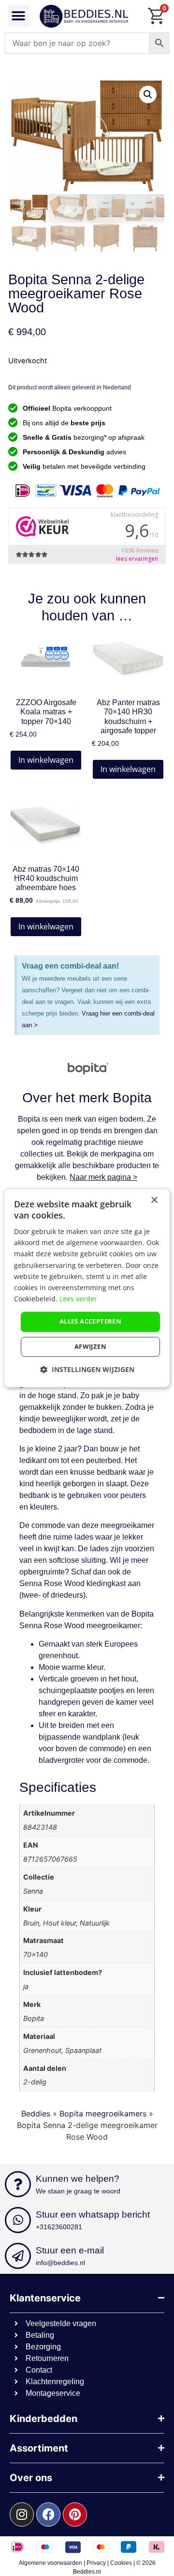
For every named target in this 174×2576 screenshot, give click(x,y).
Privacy (96, 2563)
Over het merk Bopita (87, 1098)
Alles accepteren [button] (90, 1321)
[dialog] (87, 1288)
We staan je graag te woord (78, 2191)
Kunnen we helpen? (78, 2179)
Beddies (36, 2113)
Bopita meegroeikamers (103, 2113)
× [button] (154, 1200)
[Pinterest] (75, 2514)
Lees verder (78, 1299)
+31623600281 (59, 2227)
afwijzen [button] (90, 1346)
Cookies (121, 2563)
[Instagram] (22, 2514)
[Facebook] (48, 2514)
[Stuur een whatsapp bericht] (18, 2220)
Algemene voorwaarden (51, 2563)
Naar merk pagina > (103, 1177)
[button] (19, 16)
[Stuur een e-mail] (18, 2256)
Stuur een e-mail (70, 2250)
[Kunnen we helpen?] (18, 2184)
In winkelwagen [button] (46, 760)
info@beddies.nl (60, 2263)
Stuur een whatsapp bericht (93, 2214)
